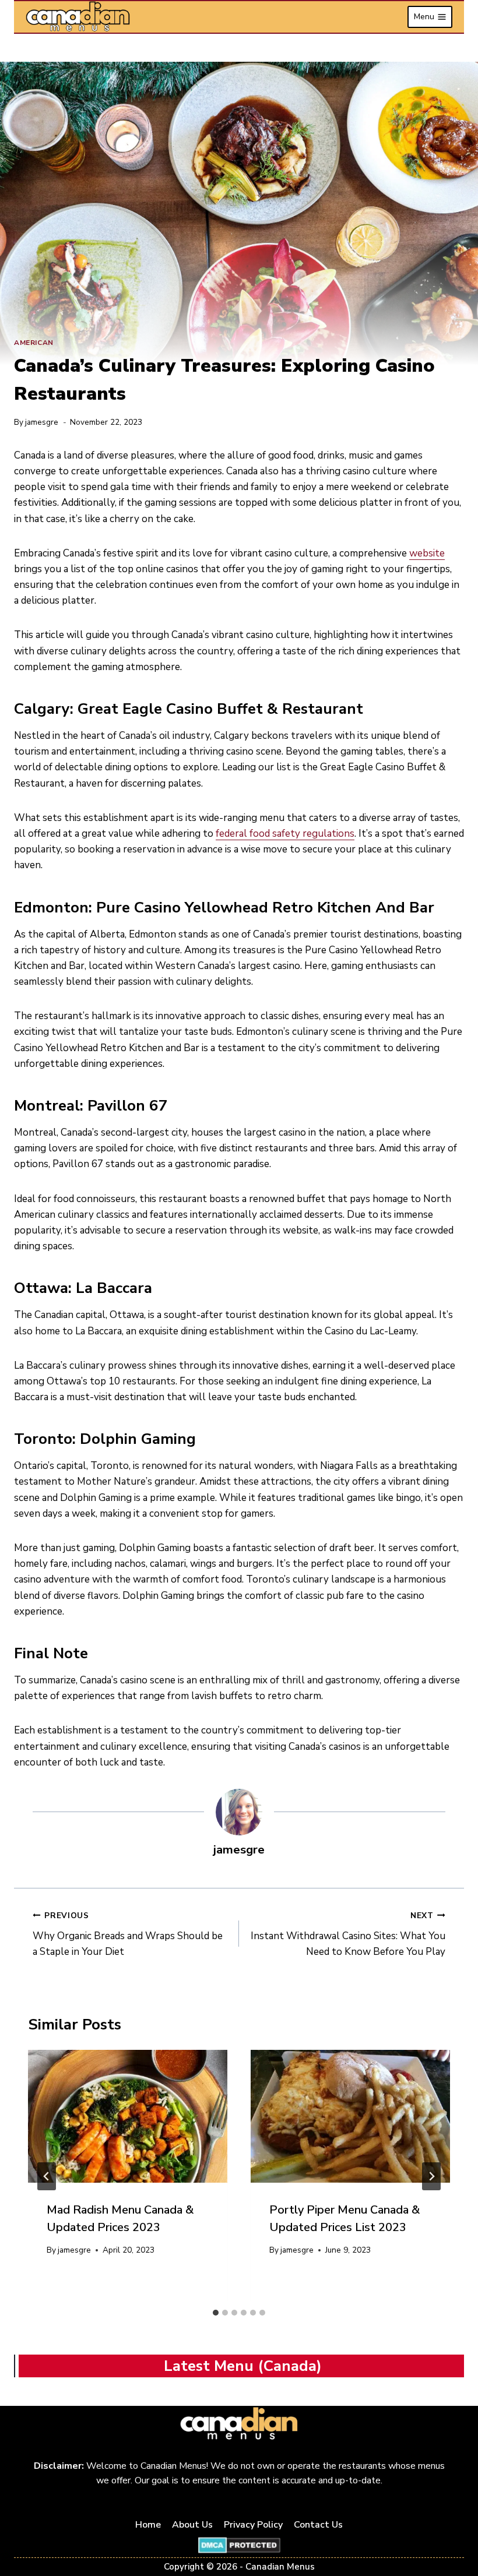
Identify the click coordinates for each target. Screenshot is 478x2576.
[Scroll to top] (456, 2530)
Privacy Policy (253, 2525)
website (427, 553)
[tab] (216, 2313)
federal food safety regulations (285, 834)
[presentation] (128, 2116)
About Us (192, 2525)
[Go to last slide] (47, 2176)
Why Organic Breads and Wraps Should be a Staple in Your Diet (128, 1934)
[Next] (431, 2176)
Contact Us (318, 2525)
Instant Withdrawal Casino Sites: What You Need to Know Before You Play (348, 1934)
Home (148, 2525)
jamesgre (42, 422)
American (34, 343)
